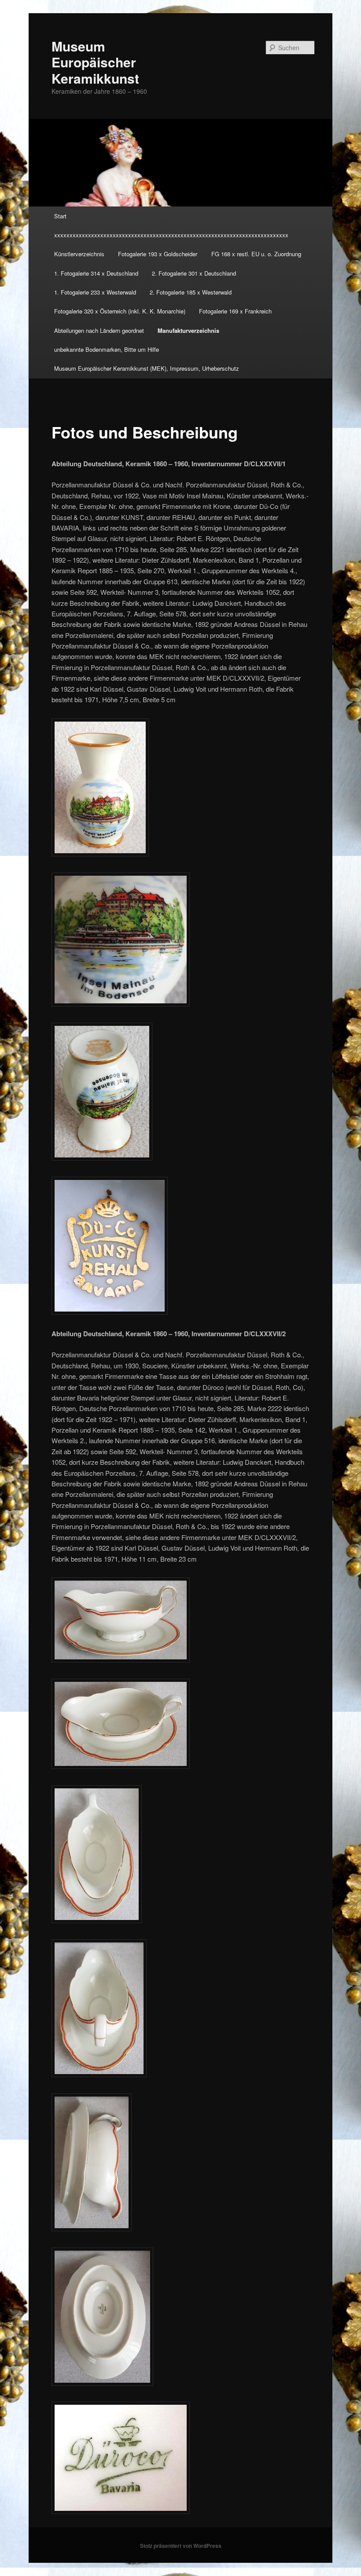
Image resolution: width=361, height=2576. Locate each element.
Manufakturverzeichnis (188, 330)
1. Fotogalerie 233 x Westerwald (95, 292)
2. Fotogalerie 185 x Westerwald (191, 292)
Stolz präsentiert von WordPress (181, 2546)
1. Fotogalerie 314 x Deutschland (96, 273)
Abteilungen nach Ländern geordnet (99, 330)
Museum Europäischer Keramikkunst (95, 62)
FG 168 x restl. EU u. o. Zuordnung (256, 254)
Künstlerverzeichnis (79, 254)
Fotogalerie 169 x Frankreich (235, 311)
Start (60, 216)
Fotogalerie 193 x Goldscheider (158, 254)
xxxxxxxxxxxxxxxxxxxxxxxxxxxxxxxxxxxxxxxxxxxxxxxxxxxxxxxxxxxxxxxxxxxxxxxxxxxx (171, 235)
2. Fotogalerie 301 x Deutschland (194, 273)
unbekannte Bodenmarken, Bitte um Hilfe (107, 349)
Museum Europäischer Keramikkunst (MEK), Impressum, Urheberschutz (147, 368)
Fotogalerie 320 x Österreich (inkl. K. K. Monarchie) (120, 311)
